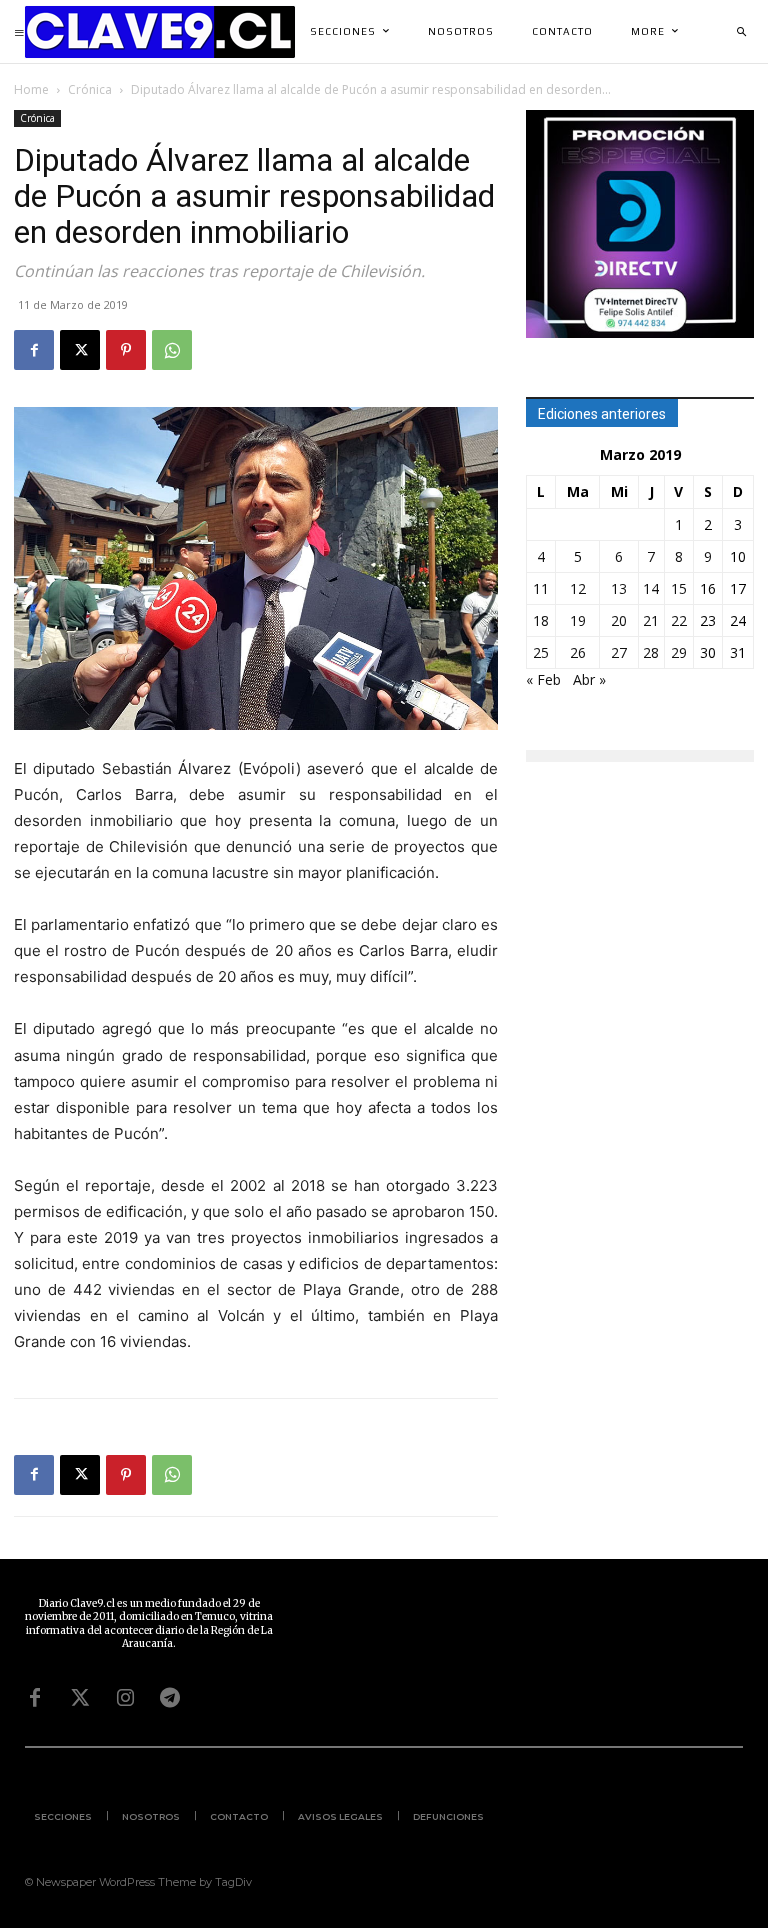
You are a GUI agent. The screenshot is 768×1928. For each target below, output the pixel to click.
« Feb (543, 679)
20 (619, 620)
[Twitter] (80, 1698)
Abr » (589, 679)
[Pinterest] (126, 350)
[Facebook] (34, 350)
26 (578, 652)
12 (578, 588)
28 (651, 652)
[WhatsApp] (172, 350)
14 (651, 588)
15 (679, 588)
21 (651, 620)
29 (679, 652)
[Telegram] (170, 1698)
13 (619, 588)
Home (31, 89)
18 (541, 620)
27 (619, 652)
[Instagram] (125, 1698)
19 (578, 620)
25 (541, 652)
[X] (80, 350)
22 (679, 620)
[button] (741, 32)
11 (541, 588)
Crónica (90, 89)
